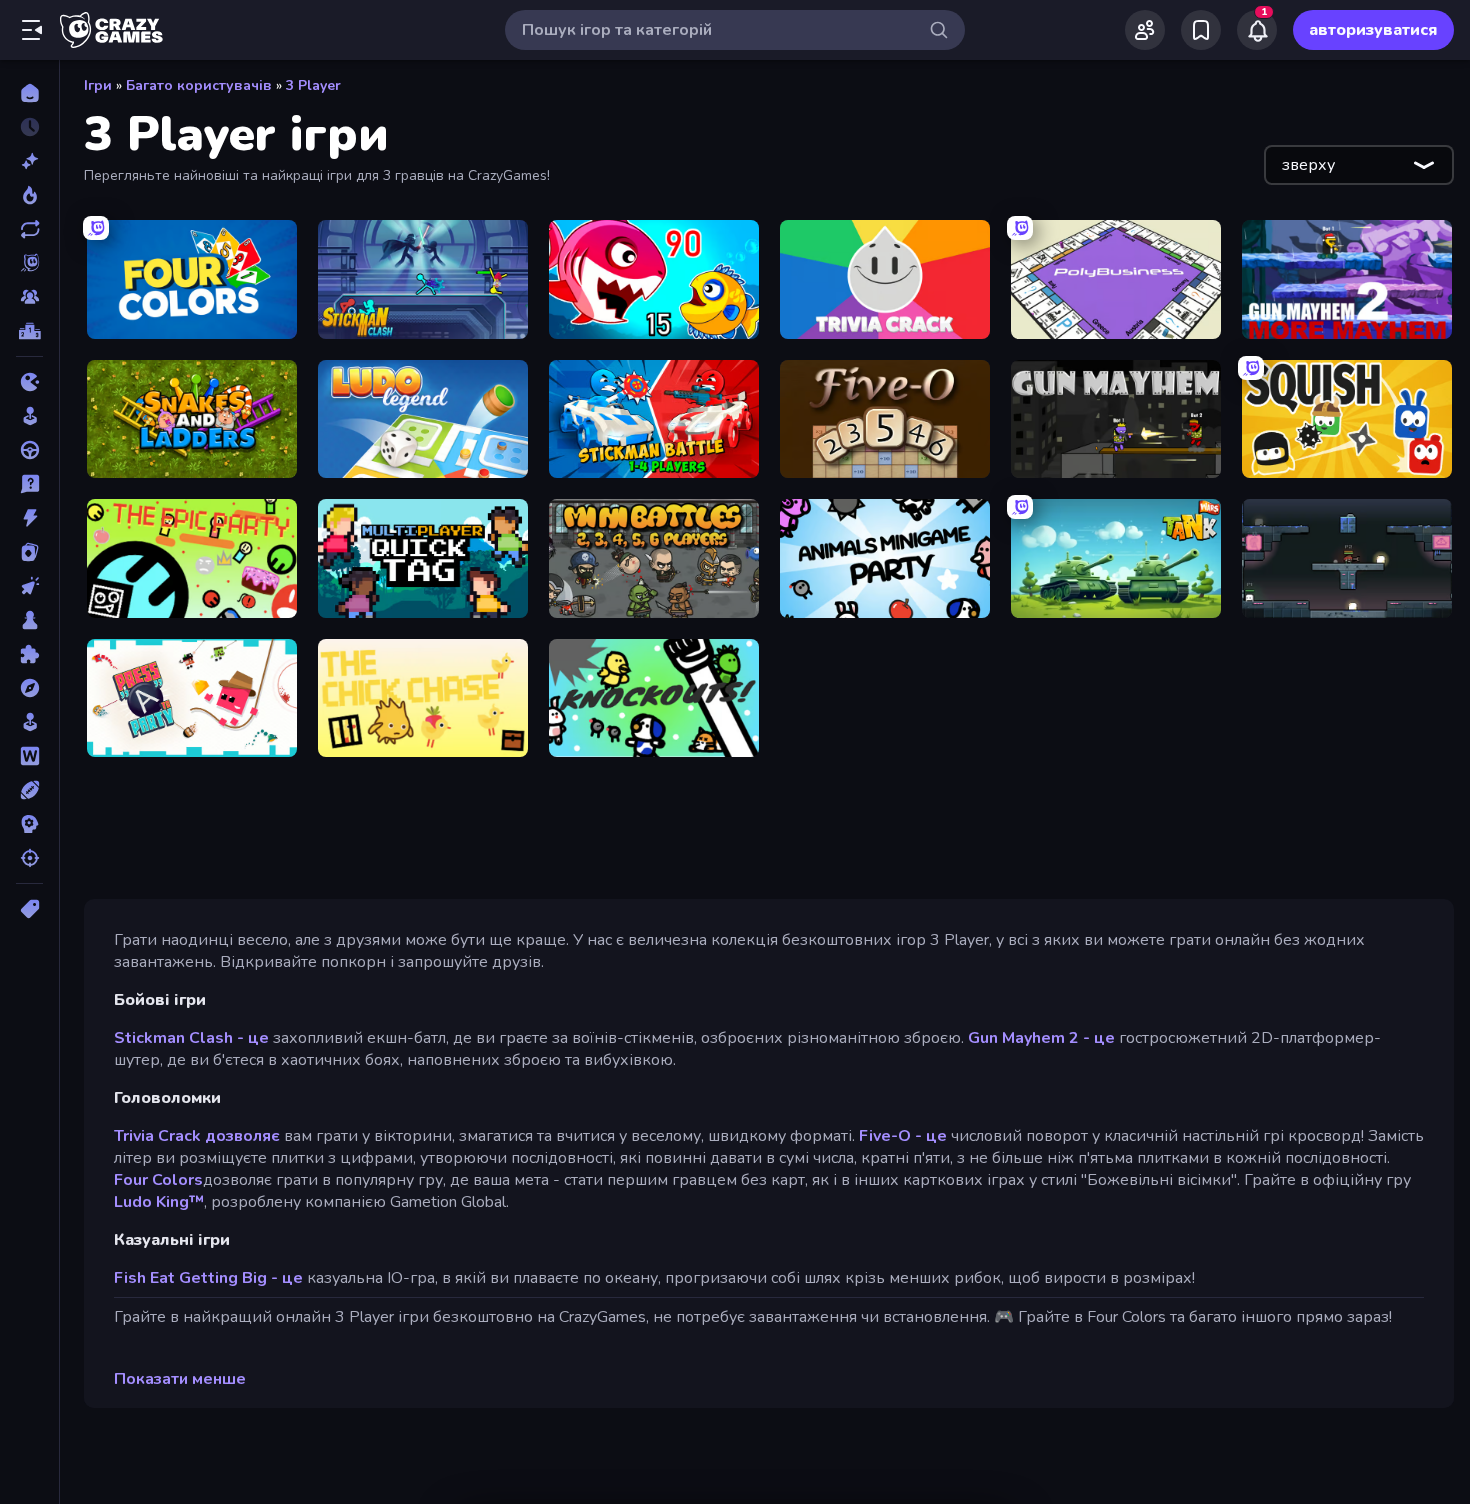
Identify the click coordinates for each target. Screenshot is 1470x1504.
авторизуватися (1373, 30)
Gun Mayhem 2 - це (1041, 1038)
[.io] (29, 382)
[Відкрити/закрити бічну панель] (32, 30)
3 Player (313, 85)
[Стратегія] (29, 824)
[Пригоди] (29, 688)
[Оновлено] (29, 229)
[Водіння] (29, 450)
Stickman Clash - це (191, 1038)
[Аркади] (29, 416)
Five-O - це (903, 1136)
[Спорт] (29, 790)
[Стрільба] (29, 858)
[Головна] (29, 93)
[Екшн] (29, 518)
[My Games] (1201, 30)
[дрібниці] (29, 484)
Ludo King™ (159, 1202)
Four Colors (158, 1180)
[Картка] (29, 552)
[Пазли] (29, 654)
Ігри (98, 85)
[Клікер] (29, 586)
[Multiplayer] (29, 297)
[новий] (29, 161)
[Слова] (29, 756)
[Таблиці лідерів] (29, 331)
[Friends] (1145, 30)
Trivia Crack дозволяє (197, 1136)
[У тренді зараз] (29, 195)
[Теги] (29, 909)
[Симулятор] (29, 722)
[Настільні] (29, 620)
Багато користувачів (199, 85)
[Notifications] (1257, 30)
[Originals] (29, 263)
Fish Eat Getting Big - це (208, 1278)
